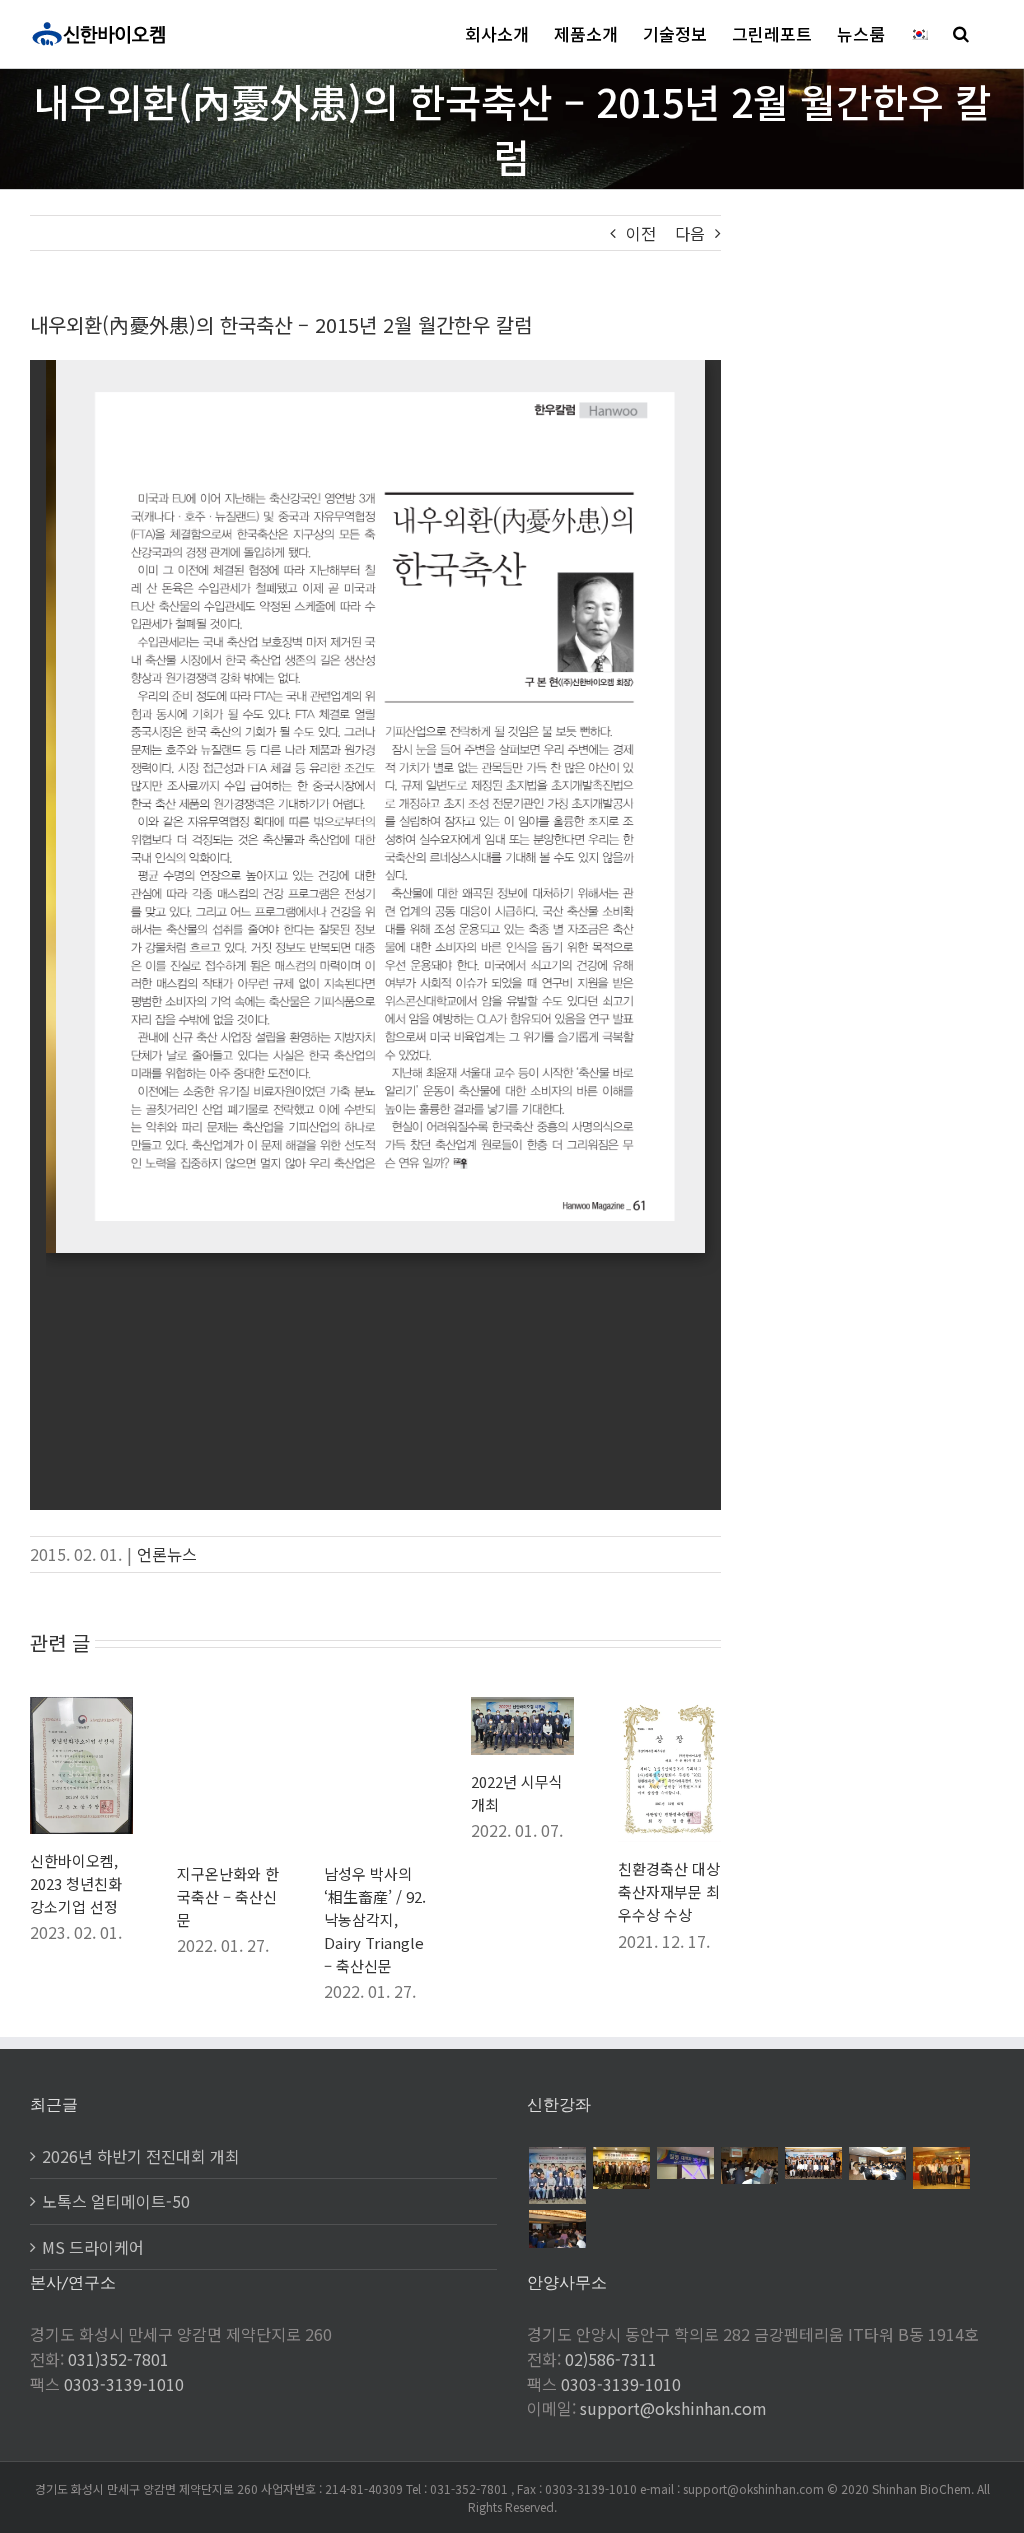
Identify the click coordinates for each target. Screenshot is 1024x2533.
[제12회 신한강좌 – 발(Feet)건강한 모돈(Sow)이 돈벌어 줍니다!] (941, 2168)
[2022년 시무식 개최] (522, 1709)
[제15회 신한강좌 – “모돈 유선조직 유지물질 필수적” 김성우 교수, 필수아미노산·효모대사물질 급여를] (749, 2166)
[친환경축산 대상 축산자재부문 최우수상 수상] (669, 1709)
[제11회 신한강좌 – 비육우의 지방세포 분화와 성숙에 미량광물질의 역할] (557, 2229)
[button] (961, 33)
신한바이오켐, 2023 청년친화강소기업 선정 (76, 1883)
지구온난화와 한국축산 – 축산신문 (228, 1896)
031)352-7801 (118, 2359)
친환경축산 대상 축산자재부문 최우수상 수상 (669, 1891)
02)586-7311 (611, 2359)
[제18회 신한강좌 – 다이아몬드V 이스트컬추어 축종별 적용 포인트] (557, 2175)
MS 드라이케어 (93, 2247)
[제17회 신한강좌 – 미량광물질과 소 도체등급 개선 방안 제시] (621, 2168)
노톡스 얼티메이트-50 (116, 2201)
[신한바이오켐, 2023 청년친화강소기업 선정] (81, 1709)
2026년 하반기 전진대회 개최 (141, 2156)
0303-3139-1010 (124, 2384)
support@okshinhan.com (673, 2408)
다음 (690, 233)
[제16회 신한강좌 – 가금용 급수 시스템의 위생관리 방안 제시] (685, 2163)
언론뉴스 (167, 1554)
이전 (641, 233)
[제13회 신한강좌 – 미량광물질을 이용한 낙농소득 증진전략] (877, 2164)
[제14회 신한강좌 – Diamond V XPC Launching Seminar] (813, 2163)
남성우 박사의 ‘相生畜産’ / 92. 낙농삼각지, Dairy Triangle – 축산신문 (375, 1919)
